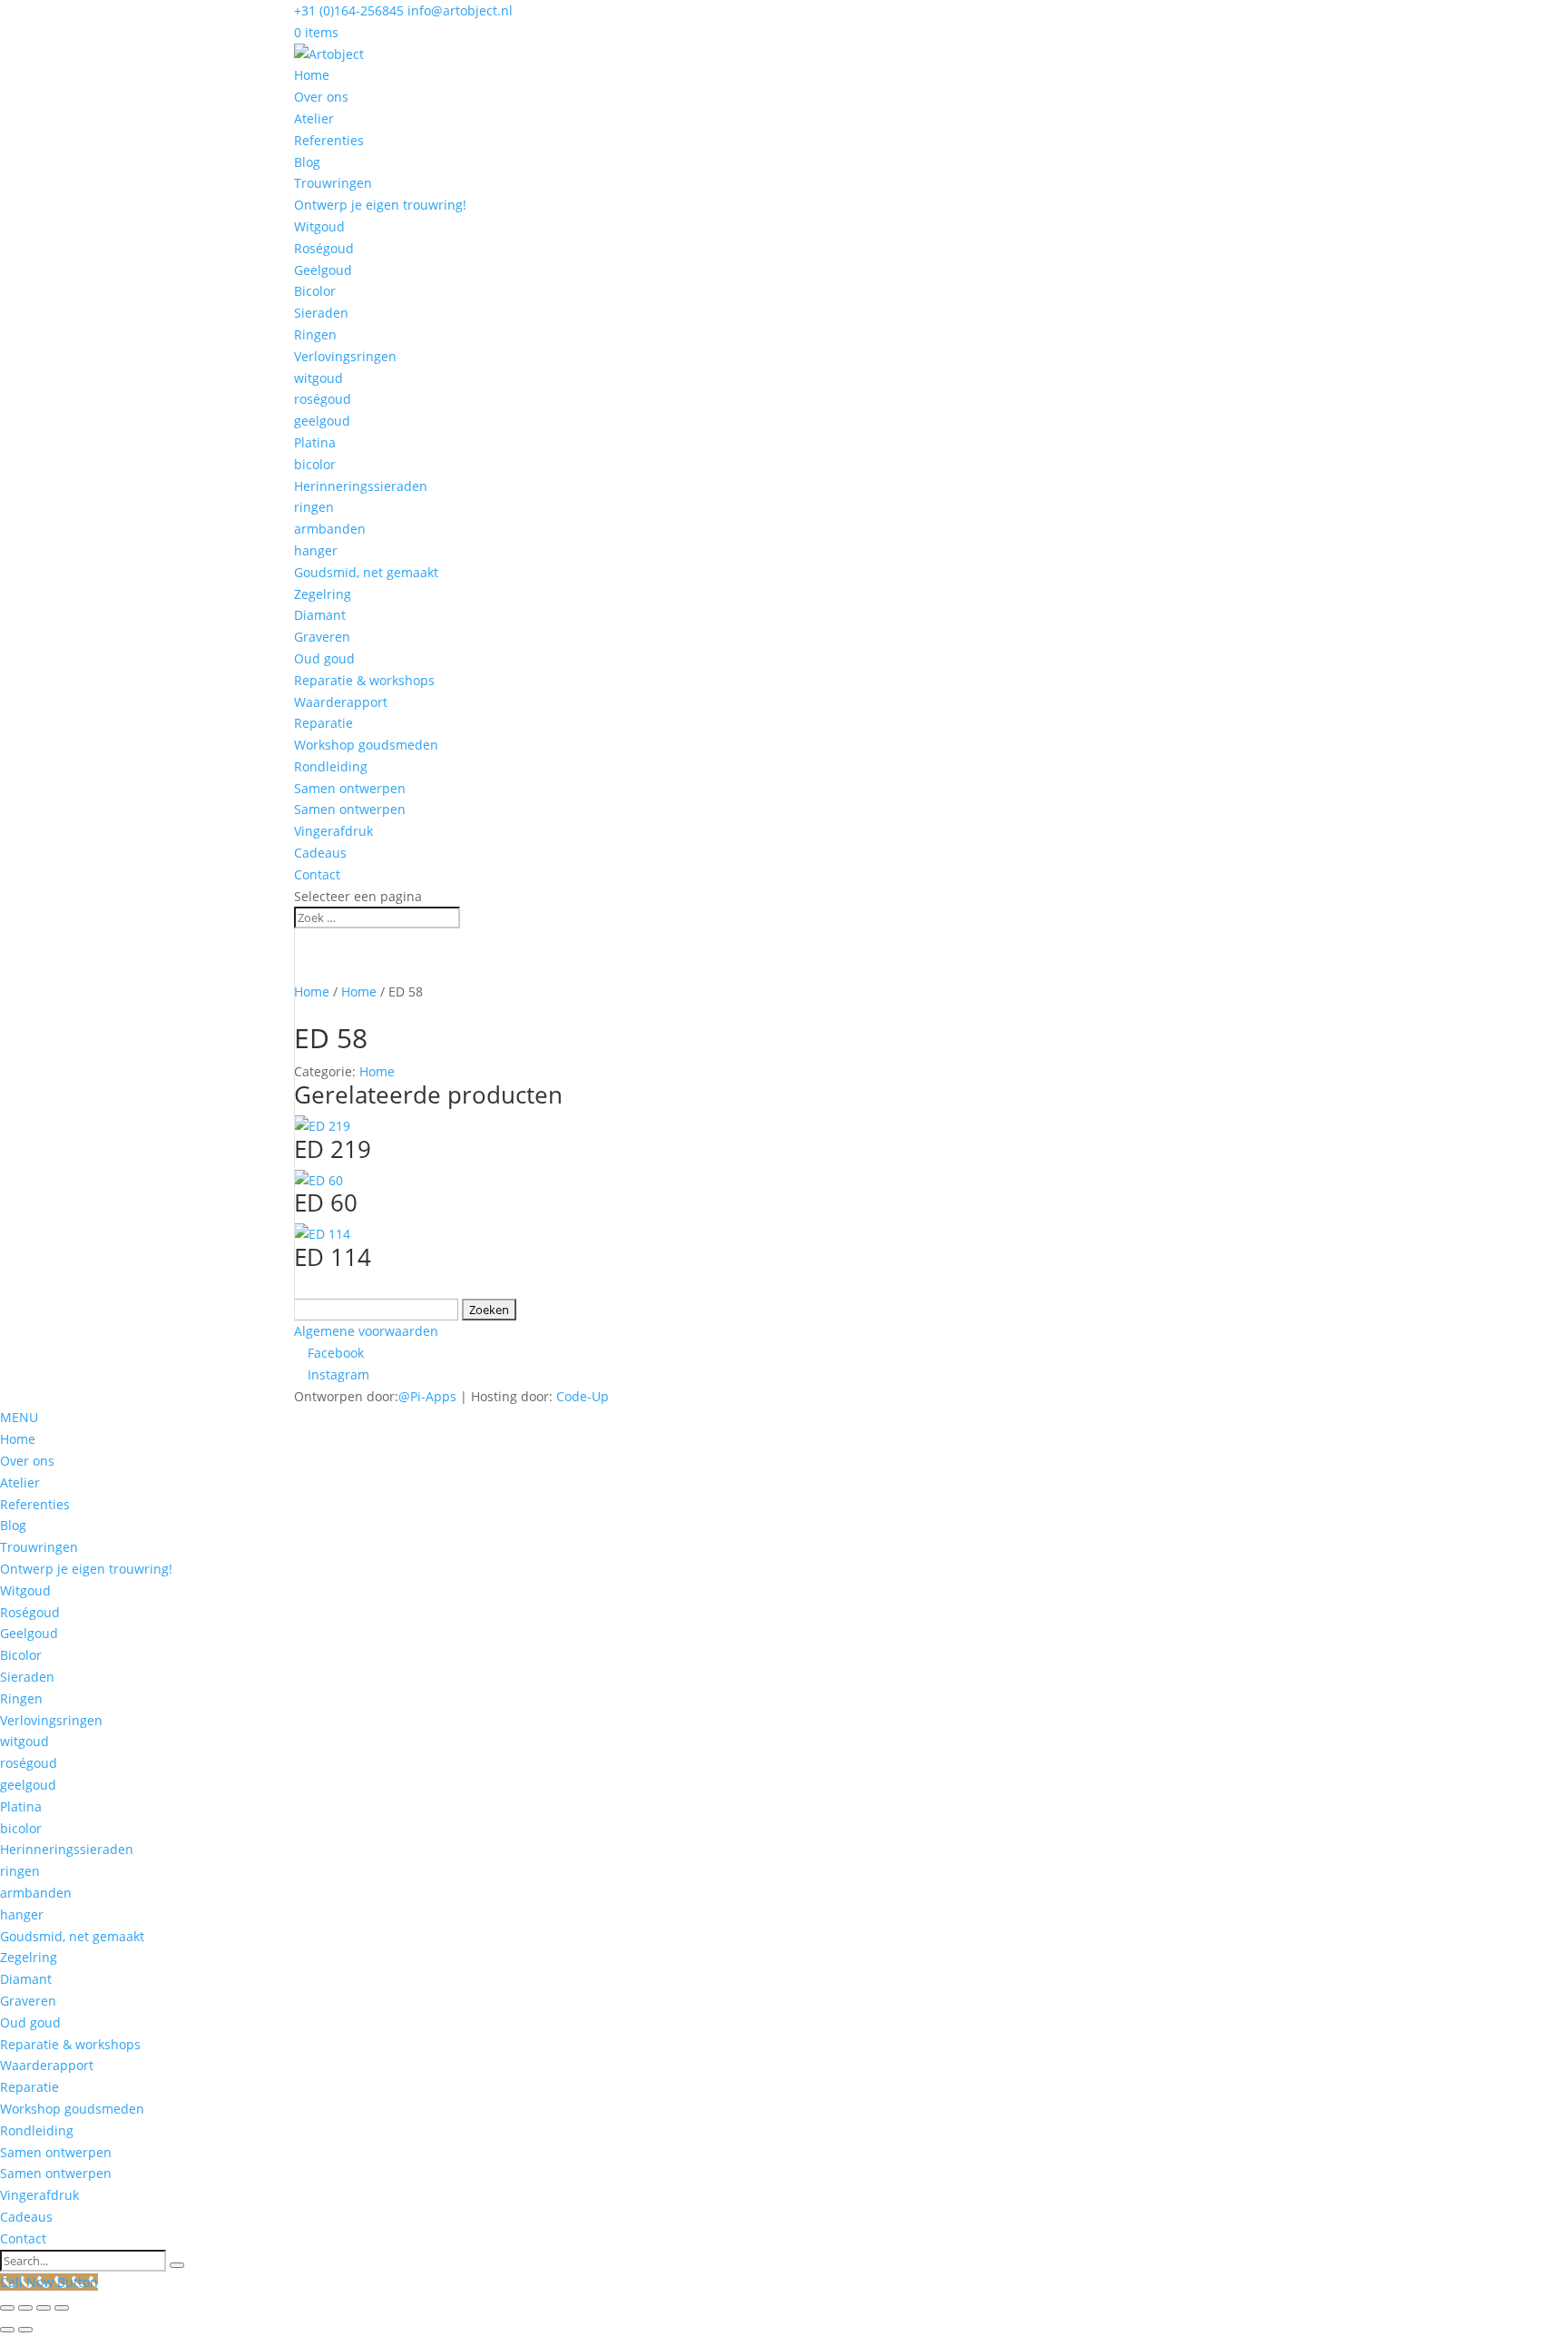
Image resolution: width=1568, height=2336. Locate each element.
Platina (315, 442)
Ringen (315, 334)
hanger (316, 550)
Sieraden (321, 313)
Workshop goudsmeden (366, 745)
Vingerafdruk (333, 831)
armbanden (330, 529)
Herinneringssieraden (361, 486)
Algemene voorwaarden (366, 1331)
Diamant (320, 615)
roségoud (323, 399)
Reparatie (323, 723)
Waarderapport (341, 702)
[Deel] (44, 2308)
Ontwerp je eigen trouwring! (380, 205)
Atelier (314, 118)
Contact (317, 874)
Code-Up (583, 1396)
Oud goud (324, 658)
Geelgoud (323, 270)
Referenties (329, 140)
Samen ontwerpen (350, 788)
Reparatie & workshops (364, 680)
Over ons (321, 97)
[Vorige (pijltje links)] (7, 2330)
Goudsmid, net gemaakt (366, 572)
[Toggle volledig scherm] (25, 2308)
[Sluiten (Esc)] (62, 2308)
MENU (19, 1417)
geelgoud (322, 421)
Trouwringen (333, 183)
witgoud (318, 378)
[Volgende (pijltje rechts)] (25, 2330)
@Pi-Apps (427, 1396)
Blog (307, 162)
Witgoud (319, 226)
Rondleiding (331, 766)
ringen (314, 507)
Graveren (322, 637)
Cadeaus (320, 853)
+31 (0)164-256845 (349, 10)
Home (312, 75)
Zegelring (323, 594)
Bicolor (315, 291)
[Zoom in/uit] (7, 2308)
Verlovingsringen (345, 356)
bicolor (315, 464)
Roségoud (324, 248)
